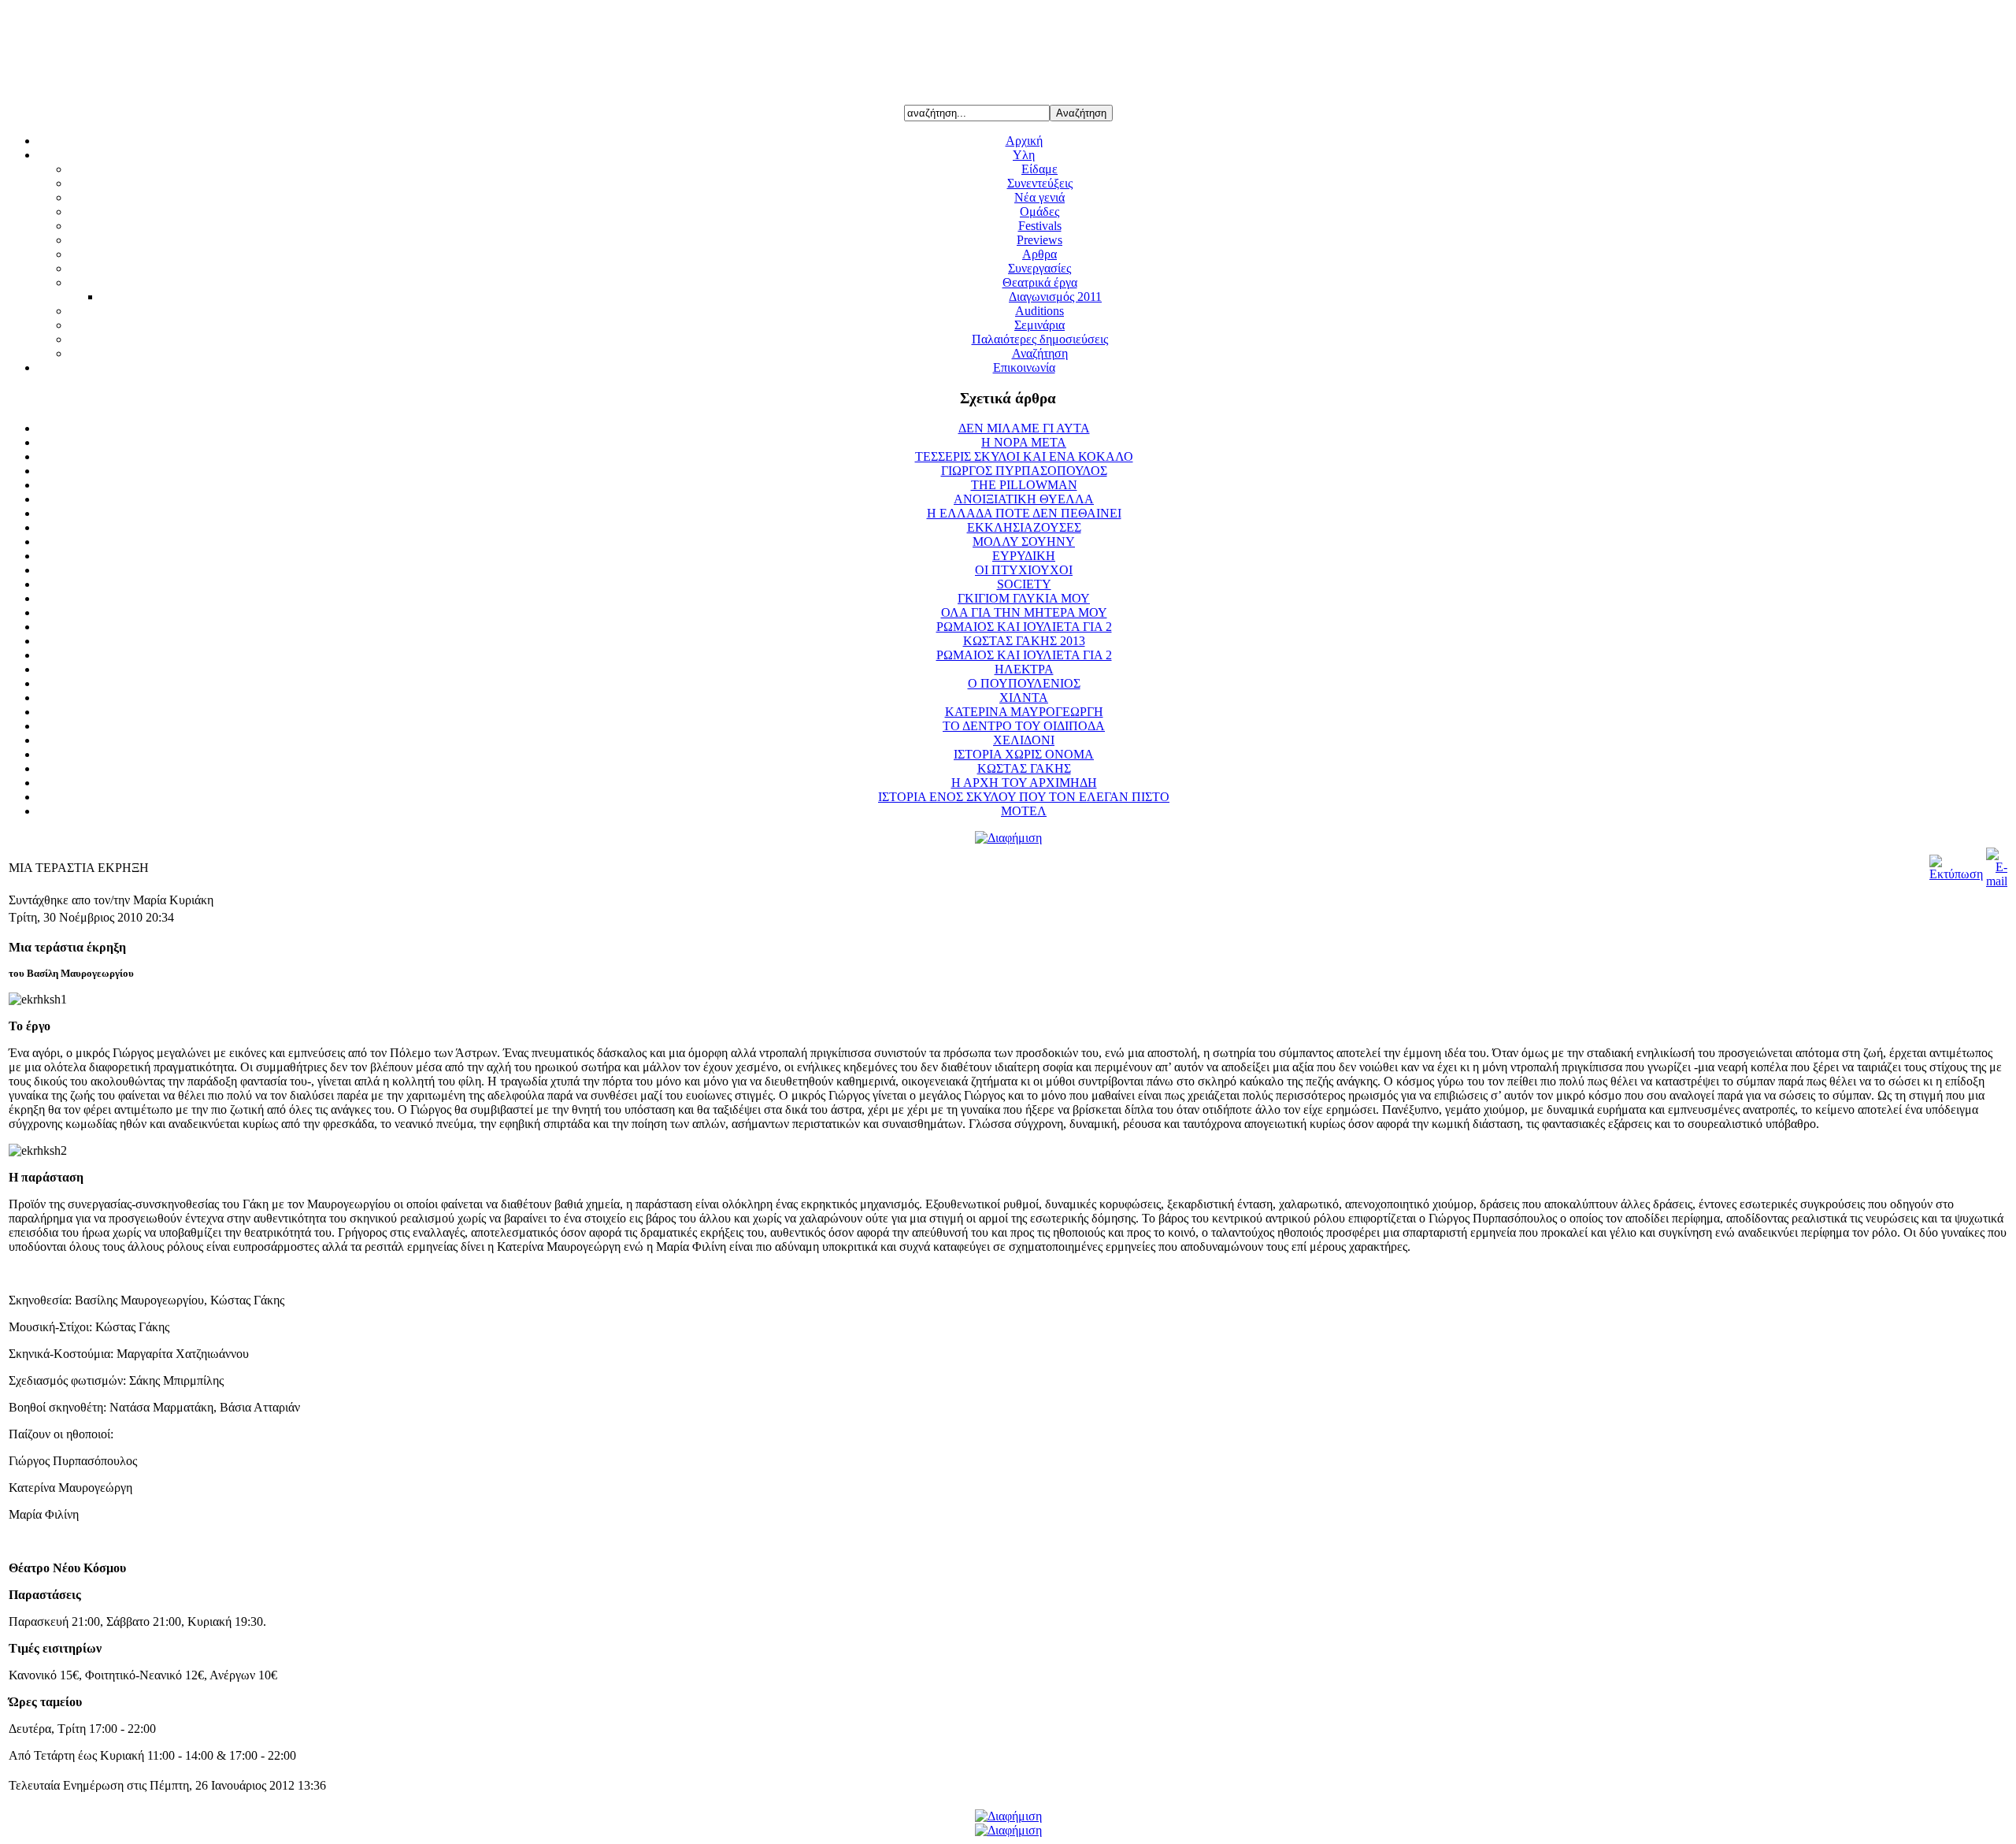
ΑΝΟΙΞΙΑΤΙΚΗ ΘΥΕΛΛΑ (1024, 499)
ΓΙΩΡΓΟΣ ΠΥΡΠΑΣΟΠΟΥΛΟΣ (1024, 471)
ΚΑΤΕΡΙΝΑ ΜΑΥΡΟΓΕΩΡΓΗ (1024, 712)
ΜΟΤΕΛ (1024, 811)
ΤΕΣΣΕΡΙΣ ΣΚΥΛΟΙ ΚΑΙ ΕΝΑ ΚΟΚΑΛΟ (1024, 456)
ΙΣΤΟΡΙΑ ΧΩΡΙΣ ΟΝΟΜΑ (1024, 754)
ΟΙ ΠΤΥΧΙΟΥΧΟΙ (1024, 570)
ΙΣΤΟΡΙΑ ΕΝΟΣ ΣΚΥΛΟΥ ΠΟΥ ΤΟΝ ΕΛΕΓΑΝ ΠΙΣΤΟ (1024, 797)
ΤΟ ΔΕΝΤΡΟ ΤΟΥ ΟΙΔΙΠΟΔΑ (1024, 726)
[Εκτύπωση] (1956, 874)
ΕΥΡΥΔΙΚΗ (1024, 556)
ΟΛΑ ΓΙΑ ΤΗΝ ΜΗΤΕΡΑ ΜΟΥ (1024, 612)
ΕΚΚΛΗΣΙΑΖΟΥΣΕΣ (1024, 527)
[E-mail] (1997, 881)
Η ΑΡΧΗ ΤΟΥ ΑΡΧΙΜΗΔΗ (1024, 783)
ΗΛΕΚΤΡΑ (1024, 669)
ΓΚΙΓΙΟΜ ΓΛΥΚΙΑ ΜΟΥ (1024, 598)
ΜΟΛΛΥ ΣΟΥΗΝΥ (1024, 542)
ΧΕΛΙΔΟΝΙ (1024, 740)
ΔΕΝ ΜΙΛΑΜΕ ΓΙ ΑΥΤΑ (1024, 428)
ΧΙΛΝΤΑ (1024, 698)
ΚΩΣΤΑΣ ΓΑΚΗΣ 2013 (1024, 641)
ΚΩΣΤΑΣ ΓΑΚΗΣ (1024, 768)
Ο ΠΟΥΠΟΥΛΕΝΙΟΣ (1024, 683)
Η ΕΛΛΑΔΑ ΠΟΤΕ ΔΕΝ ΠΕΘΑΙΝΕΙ (1024, 513)
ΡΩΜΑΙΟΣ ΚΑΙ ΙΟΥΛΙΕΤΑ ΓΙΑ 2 (1024, 627)
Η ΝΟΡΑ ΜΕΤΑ (1024, 442)
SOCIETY (1024, 584)
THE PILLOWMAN (1024, 485)
